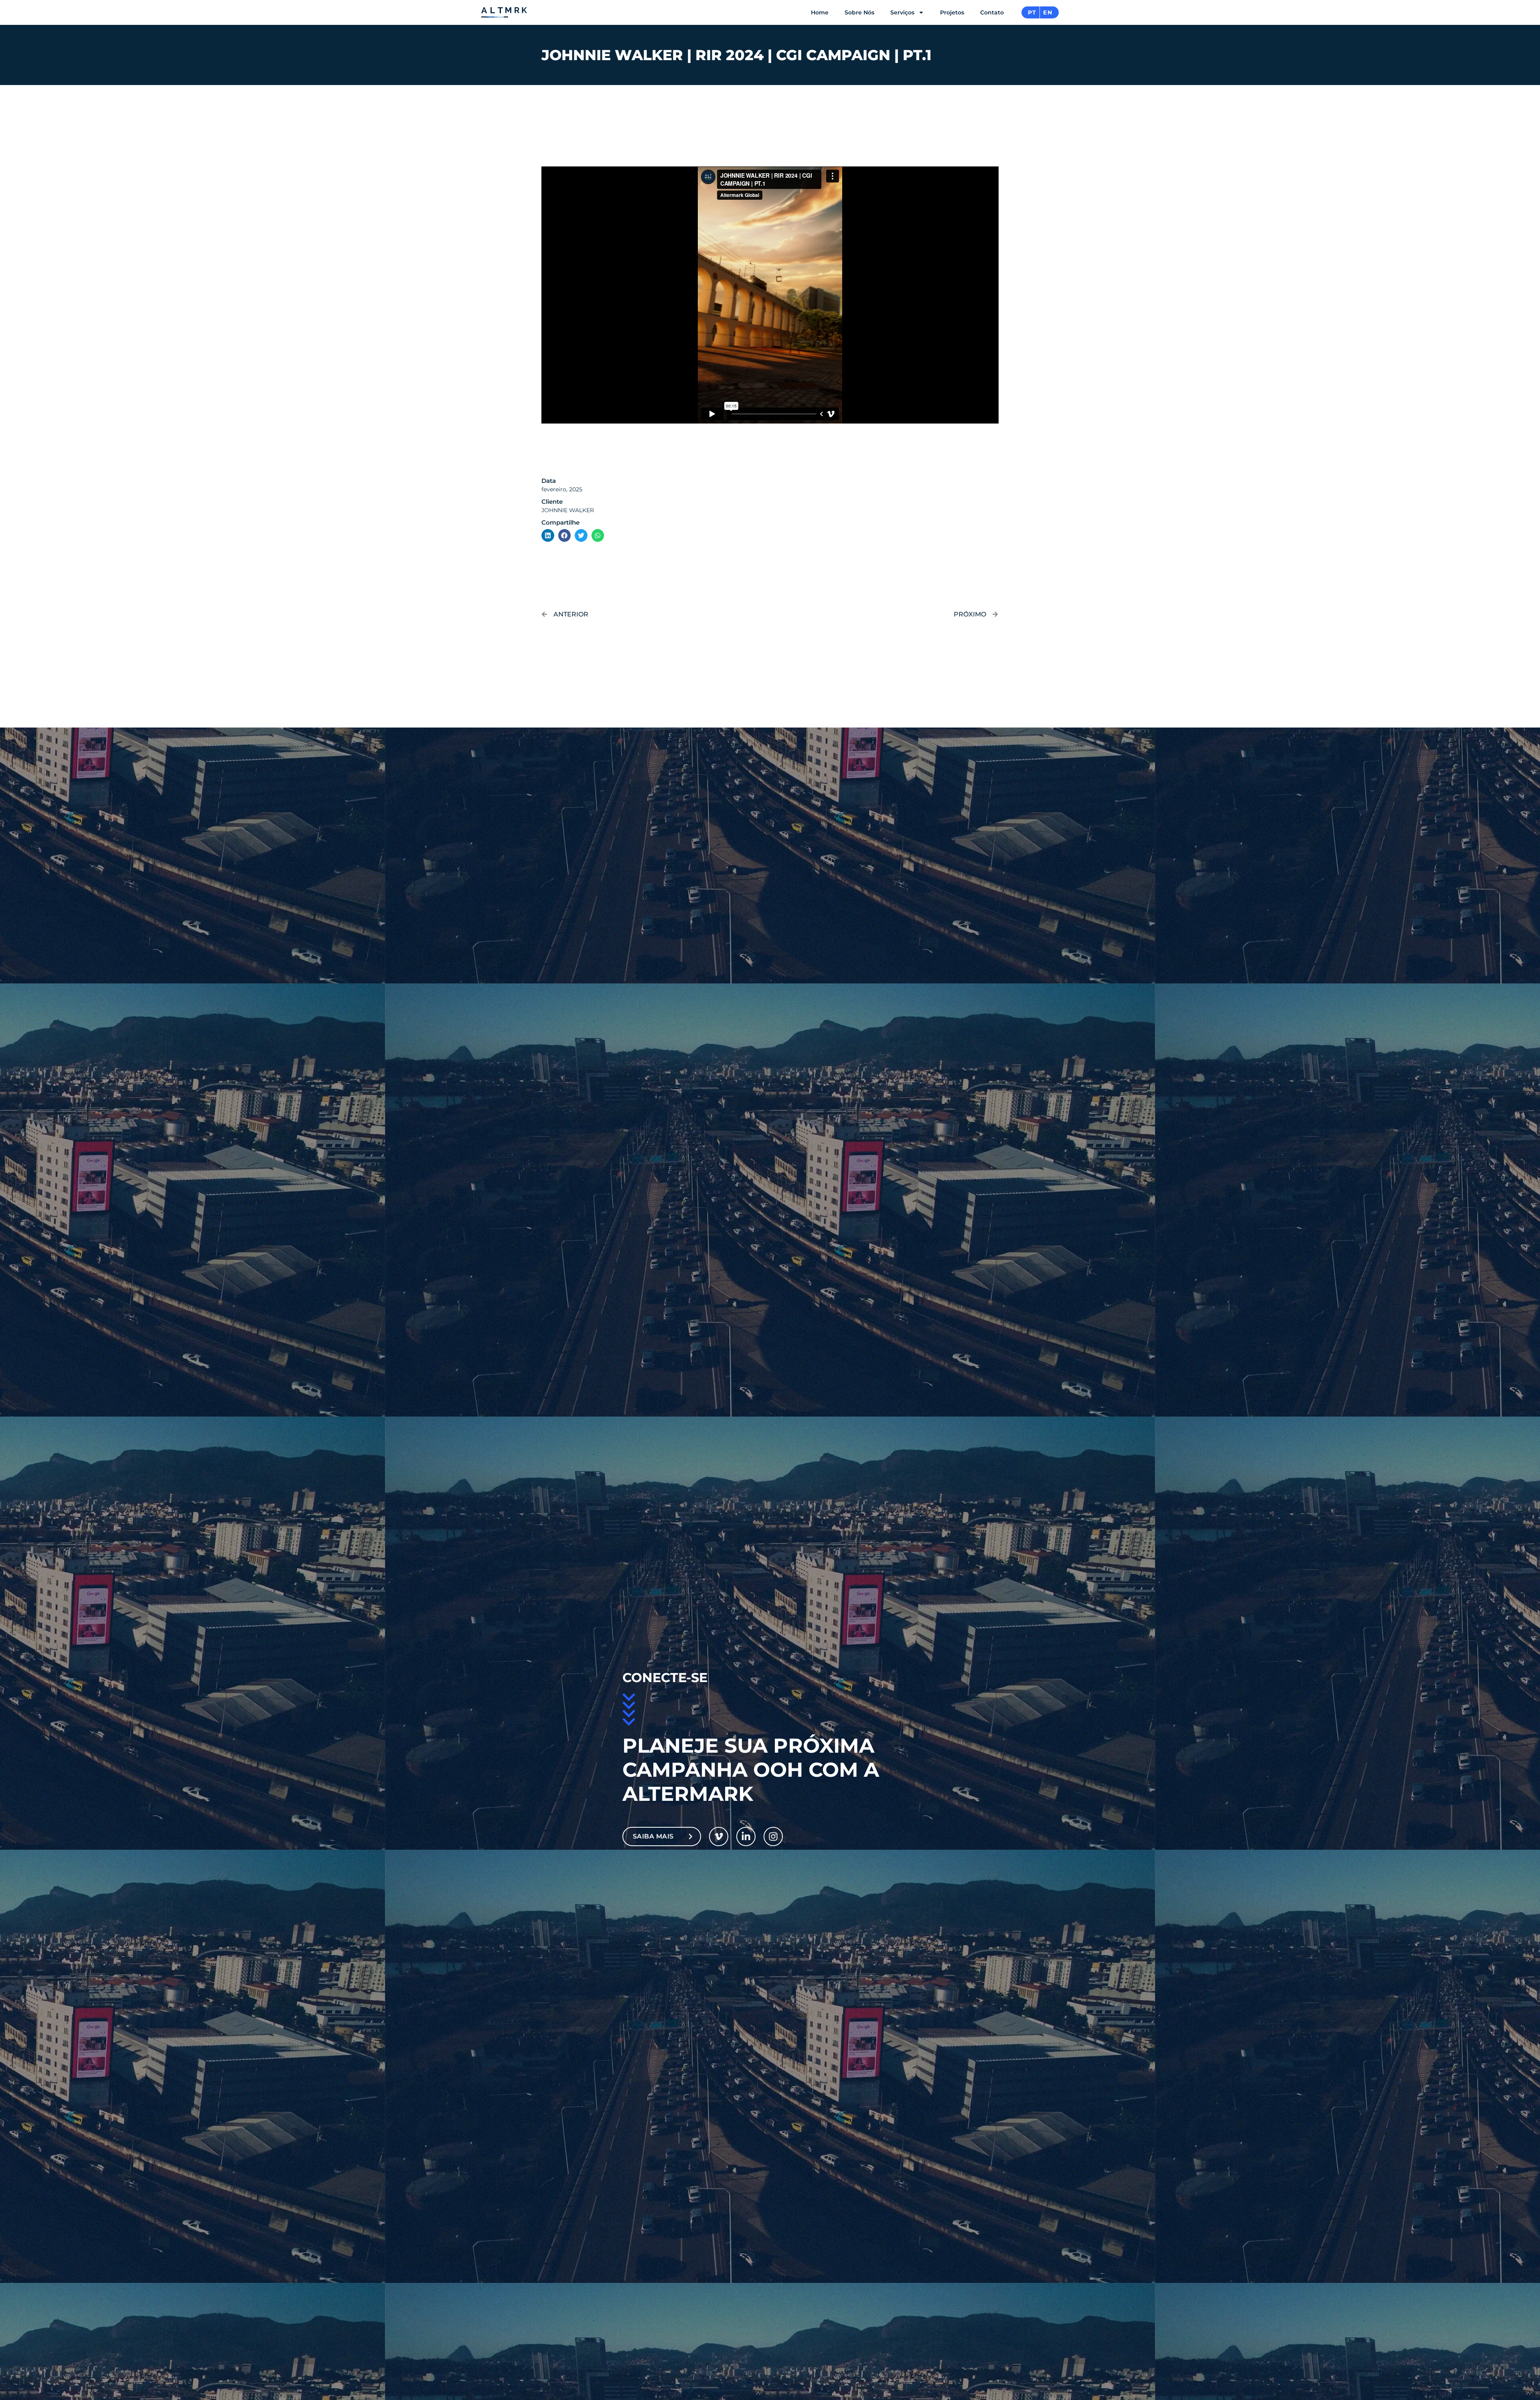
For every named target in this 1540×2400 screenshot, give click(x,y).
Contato (992, 12)
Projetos (952, 12)
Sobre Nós (859, 12)
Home (820, 12)
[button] (548, 535)
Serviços (902, 12)
